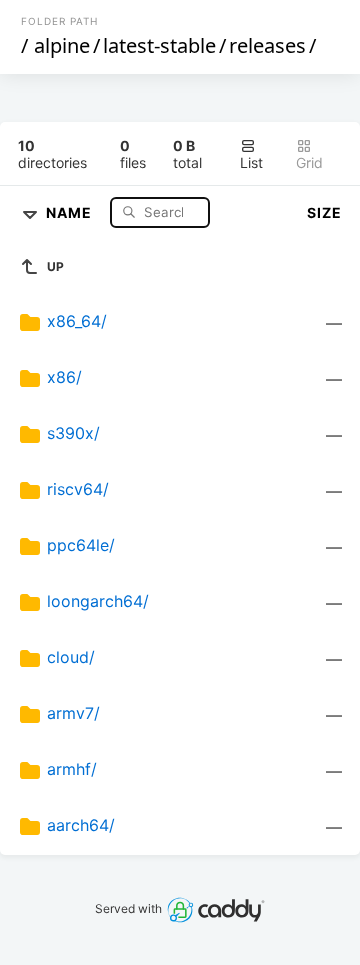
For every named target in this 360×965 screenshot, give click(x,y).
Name (71, 211)
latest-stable (159, 45)
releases (267, 45)
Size (324, 212)
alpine (62, 45)
